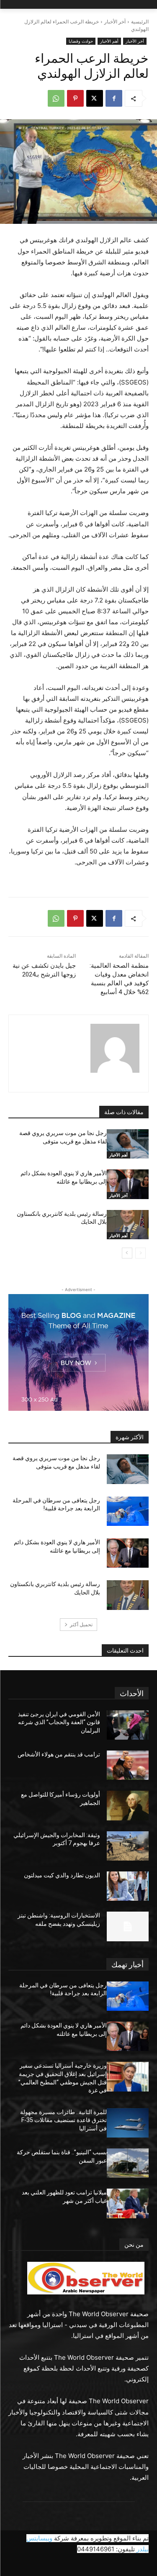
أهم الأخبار (109, 41)
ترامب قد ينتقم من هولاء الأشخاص (59, 1754)
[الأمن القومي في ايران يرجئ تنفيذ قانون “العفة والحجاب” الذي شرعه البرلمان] (128, 1725)
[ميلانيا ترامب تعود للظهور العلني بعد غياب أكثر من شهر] (128, 2203)
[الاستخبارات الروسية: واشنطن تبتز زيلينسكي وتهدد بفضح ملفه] (128, 1926)
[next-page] (127, 1253)
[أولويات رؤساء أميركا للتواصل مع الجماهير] (128, 1805)
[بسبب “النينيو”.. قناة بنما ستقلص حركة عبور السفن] (128, 2163)
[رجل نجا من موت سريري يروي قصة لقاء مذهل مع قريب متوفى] (128, 1144)
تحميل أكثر (81, 1624)
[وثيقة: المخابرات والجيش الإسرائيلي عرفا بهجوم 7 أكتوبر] (128, 1846)
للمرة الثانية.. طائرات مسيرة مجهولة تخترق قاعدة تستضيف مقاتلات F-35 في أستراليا (63, 2120)
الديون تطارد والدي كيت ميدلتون (62, 1875)
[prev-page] (140, 1253)
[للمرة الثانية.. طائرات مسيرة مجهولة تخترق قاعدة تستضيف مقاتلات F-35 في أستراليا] (128, 2123)
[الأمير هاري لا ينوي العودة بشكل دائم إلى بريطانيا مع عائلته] (128, 1184)
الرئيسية (140, 22)
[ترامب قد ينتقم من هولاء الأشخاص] (128, 1765)
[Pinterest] (75, 98)
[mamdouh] (115, 1048)
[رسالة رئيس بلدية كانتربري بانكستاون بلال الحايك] (128, 1225)
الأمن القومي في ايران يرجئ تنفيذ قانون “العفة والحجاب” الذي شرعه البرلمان (59, 1722)
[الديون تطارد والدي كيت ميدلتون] (128, 1886)
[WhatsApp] (56, 98)
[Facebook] (114, 98)
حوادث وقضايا (81, 41)
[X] (95, 98)
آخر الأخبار (115, 22)
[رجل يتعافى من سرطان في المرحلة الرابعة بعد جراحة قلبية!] (128, 1511)
